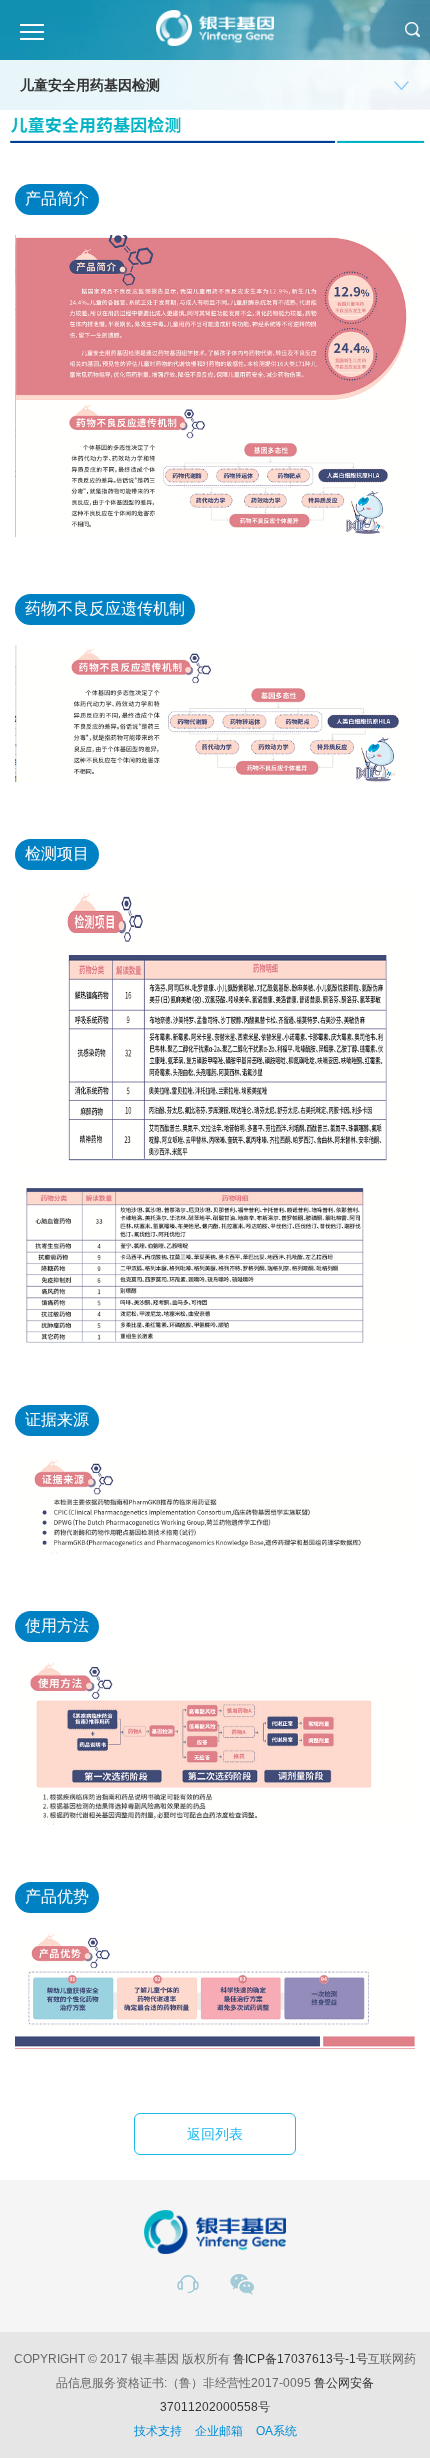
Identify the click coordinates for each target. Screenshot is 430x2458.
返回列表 (215, 2134)
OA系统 (276, 2431)
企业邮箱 (219, 2431)
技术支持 (158, 2431)
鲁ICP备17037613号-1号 (300, 2359)
